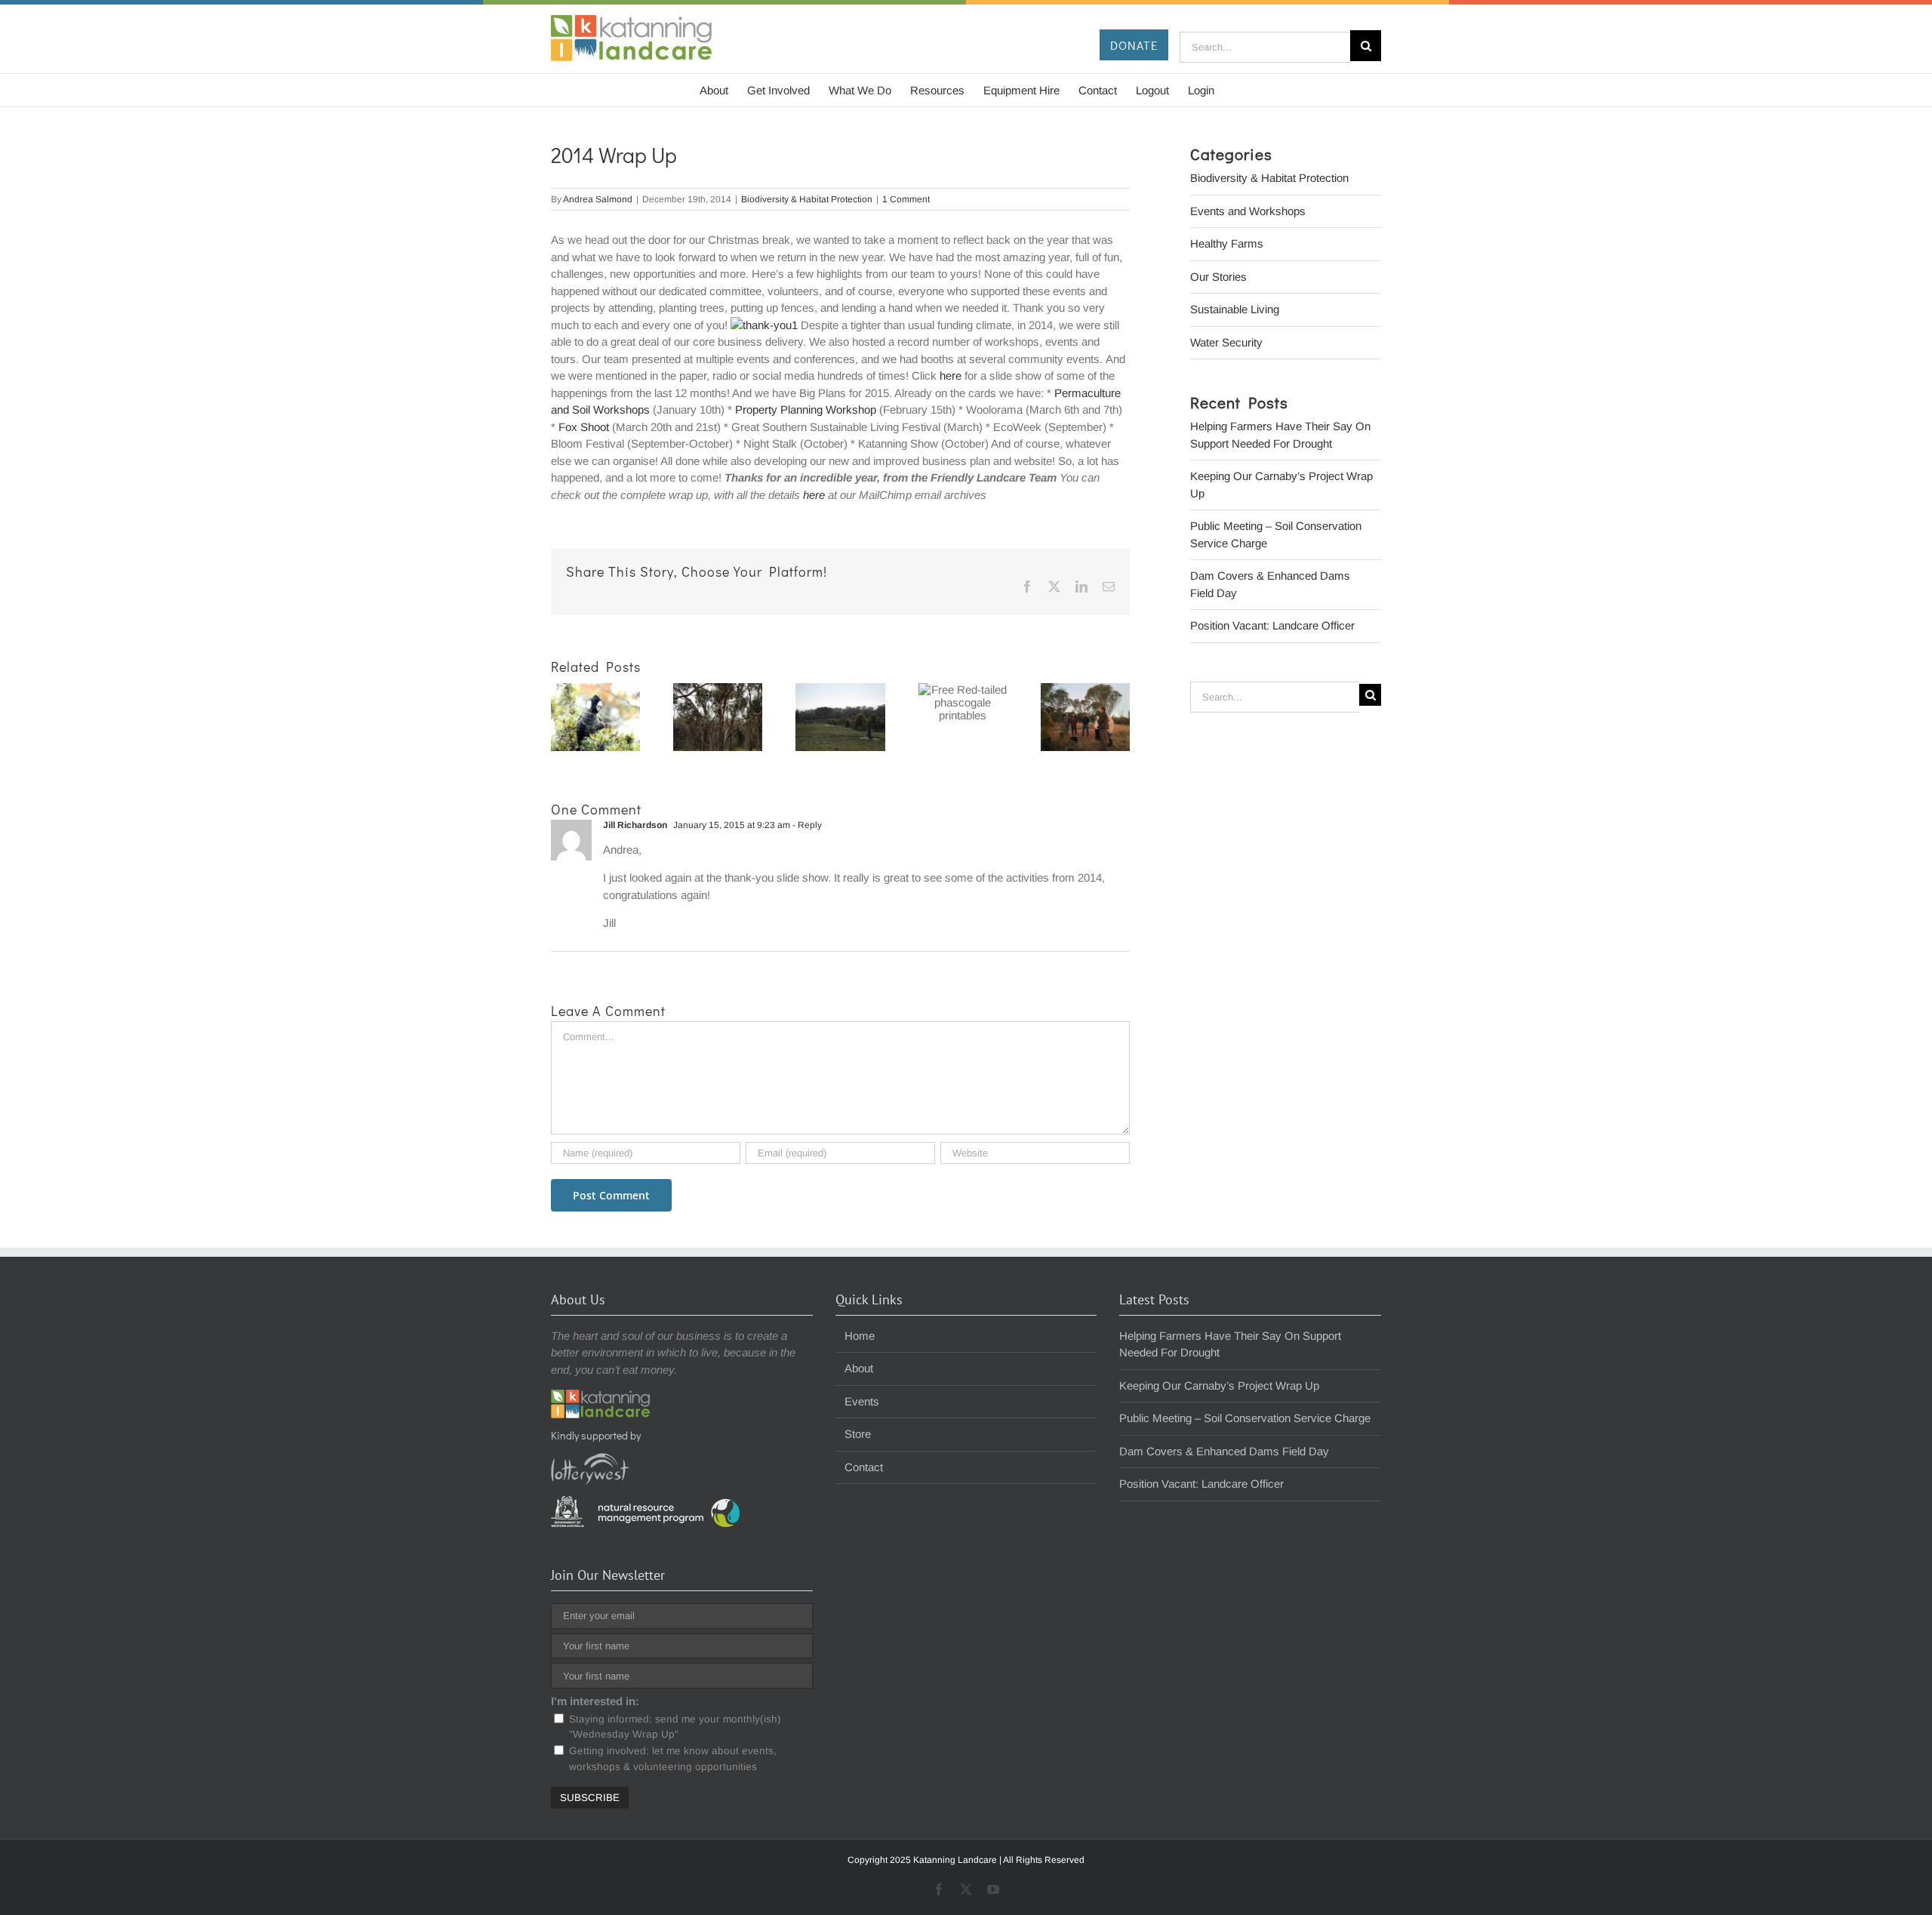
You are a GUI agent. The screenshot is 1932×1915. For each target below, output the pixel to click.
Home (860, 1336)
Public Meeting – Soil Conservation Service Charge (1245, 1418)
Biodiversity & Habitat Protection (807, 199)
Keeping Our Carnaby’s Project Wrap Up (1219, 1385)
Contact (864, 1467)
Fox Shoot (584, 427)
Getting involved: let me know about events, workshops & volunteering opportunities (673, 1758)
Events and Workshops (1248, 211)
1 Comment (906, 199)
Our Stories (1218, 277)
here (951, 376)
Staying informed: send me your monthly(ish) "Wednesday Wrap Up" (675, 1727)
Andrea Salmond (598, 199)
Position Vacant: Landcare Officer (1272, 625)
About (859, 1368)
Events (862, 1401)
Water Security (1226, 342)
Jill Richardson (635, 825)
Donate (1134, 45)
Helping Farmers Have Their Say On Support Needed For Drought (1230, 1344)
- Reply (806, 825)
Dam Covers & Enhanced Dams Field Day (1224, 1451)
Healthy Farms (1227, 243)
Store (858, 1434)
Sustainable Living (1235, 309)
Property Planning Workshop (806, 409)
